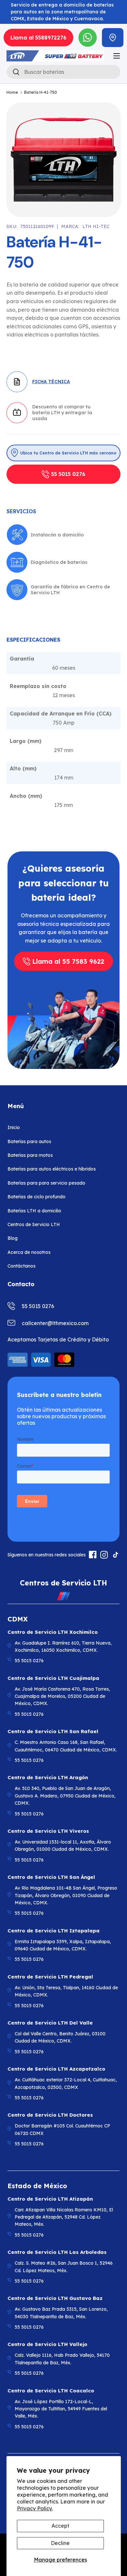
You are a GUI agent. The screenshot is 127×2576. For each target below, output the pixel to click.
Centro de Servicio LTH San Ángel (51, 1877)
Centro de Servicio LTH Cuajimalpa (53, 1678)
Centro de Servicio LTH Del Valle (50, 2023)
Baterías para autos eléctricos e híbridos (52, 1169)
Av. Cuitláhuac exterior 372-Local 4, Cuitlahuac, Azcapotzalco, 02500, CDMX (66, 2083)
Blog (13, 1238)
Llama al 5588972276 (38, 38)
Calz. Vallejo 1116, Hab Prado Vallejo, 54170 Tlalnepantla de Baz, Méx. (62, 2359)
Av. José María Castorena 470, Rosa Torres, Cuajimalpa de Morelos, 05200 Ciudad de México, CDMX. (62, 1696)
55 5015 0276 (68, 474)
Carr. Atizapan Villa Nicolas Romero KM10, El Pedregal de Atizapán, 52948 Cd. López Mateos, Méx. (64, 2217)
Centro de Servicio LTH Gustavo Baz (55, 2298)
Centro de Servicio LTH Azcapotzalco (56, 2069)
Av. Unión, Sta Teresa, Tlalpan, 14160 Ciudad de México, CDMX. (66, 1991)
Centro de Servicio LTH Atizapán (50, 2199)
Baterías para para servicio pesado (46, 1183)
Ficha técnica (51, 382)
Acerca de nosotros (29, 1252)
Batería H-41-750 (41, 92)
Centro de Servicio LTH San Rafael (53, 1731)
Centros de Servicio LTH (34, 1224)
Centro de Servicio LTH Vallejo (47, 2344)
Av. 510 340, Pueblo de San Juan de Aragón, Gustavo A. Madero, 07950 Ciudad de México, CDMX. (65, 1796)
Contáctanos (21, 1266)
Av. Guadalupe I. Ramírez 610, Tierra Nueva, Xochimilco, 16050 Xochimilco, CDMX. (63, 1647)
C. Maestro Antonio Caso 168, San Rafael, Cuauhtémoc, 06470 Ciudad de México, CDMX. (66, 1746)
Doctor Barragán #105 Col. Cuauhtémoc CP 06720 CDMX (62, 2129)
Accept (60, 2526)
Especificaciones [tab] (33, 640)
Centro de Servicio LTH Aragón (48, 1777)
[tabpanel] (63, 730)
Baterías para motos (30, 1155)
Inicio (14, 1127)
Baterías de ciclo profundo (36, 1197)
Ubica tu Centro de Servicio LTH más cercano (68, 453)
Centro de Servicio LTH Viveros (48, 1831)
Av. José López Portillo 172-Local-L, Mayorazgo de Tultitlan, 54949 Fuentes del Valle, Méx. (61, 2409)
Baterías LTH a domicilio (34, 1211)
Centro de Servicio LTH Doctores (50, 2115)
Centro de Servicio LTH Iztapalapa (54, 1931)
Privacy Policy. (35, 2508)
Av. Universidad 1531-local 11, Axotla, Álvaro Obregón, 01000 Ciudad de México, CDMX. (63, 1846)
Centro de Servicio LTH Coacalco (51, 2391)
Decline (60, 2543)
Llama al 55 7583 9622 (68, 961)
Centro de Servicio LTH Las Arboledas (57, 2252)
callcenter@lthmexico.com (55, 1323)
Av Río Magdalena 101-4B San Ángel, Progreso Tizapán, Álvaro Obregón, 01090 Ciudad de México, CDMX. (66, 1895)
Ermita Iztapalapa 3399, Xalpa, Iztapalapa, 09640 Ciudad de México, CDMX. (63, 1945)
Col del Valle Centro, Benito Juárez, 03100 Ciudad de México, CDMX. (60, 2037)
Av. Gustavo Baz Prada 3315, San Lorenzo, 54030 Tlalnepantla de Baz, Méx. (61, 2313)
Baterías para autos (29, 1141)
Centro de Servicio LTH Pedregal (50, 1977)
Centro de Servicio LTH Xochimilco (53, 1632)
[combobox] (63, 72)
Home (12, 92)
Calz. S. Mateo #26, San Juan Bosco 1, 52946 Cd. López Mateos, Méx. (64, 2267)
